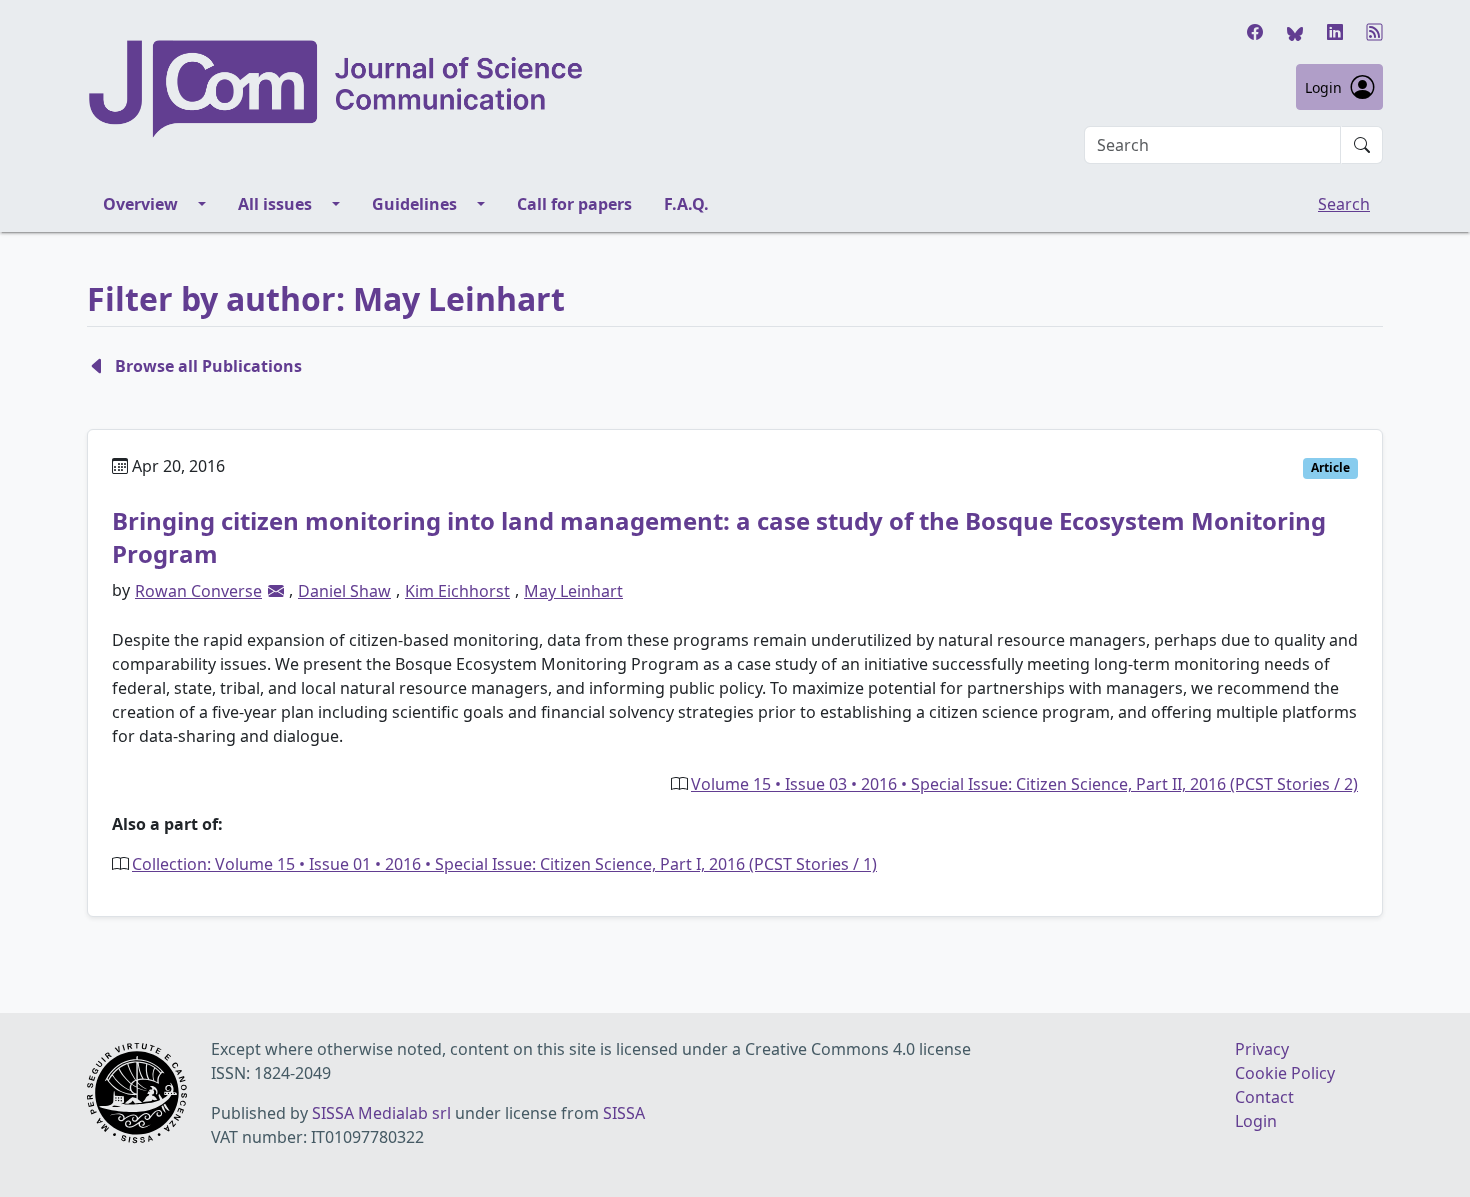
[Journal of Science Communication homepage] (337, 89)
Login (1323, 87)
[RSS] (1375, 32)
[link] (276, 591)
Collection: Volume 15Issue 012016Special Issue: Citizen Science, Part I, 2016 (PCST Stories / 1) (504, 864)
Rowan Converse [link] (198, 591)
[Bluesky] (1295, 32)
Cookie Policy (1285, 1073)
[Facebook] (1255, 32)
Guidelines (414, 204)
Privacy (1262, 1049)
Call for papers (574, 204)
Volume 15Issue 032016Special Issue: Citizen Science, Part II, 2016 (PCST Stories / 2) (1024, 784)
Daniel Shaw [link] (344, 591)
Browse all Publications (208, 366)
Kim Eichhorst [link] (457, 591)
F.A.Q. (686, 204)
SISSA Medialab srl (381, 1113)
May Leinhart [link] (573, 591)
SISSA (624, 1113)
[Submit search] (1362, 145)
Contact (1264, 1097)
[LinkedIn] (1335, 32)
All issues (275, 204)
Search (1344, 204)
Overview (140, 204)
